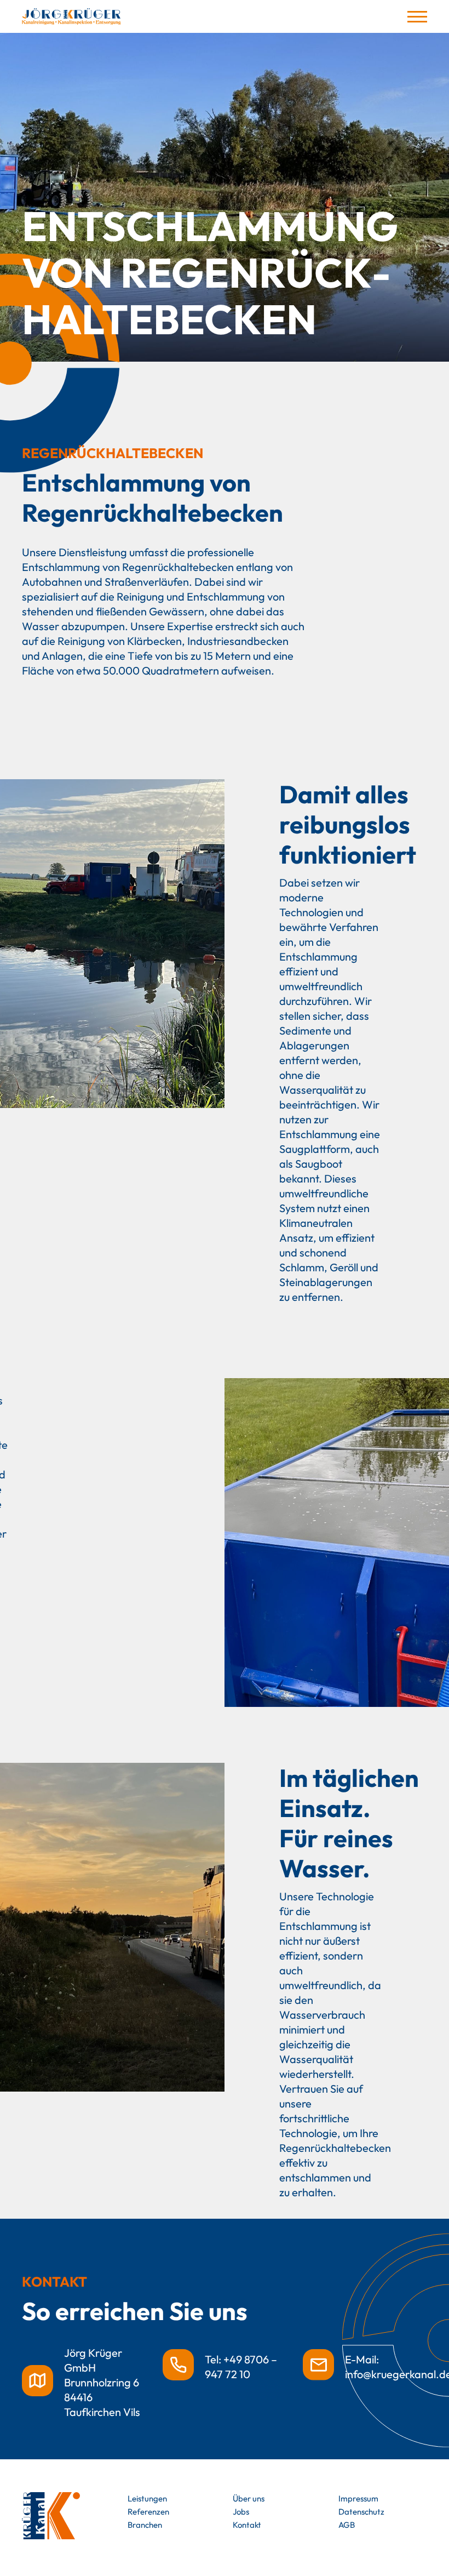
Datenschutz (361, 2512)
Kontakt (247, 2525)
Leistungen (147, 2498)
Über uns (249, 2498)
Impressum (358, 2498)
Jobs (241, 2512)
